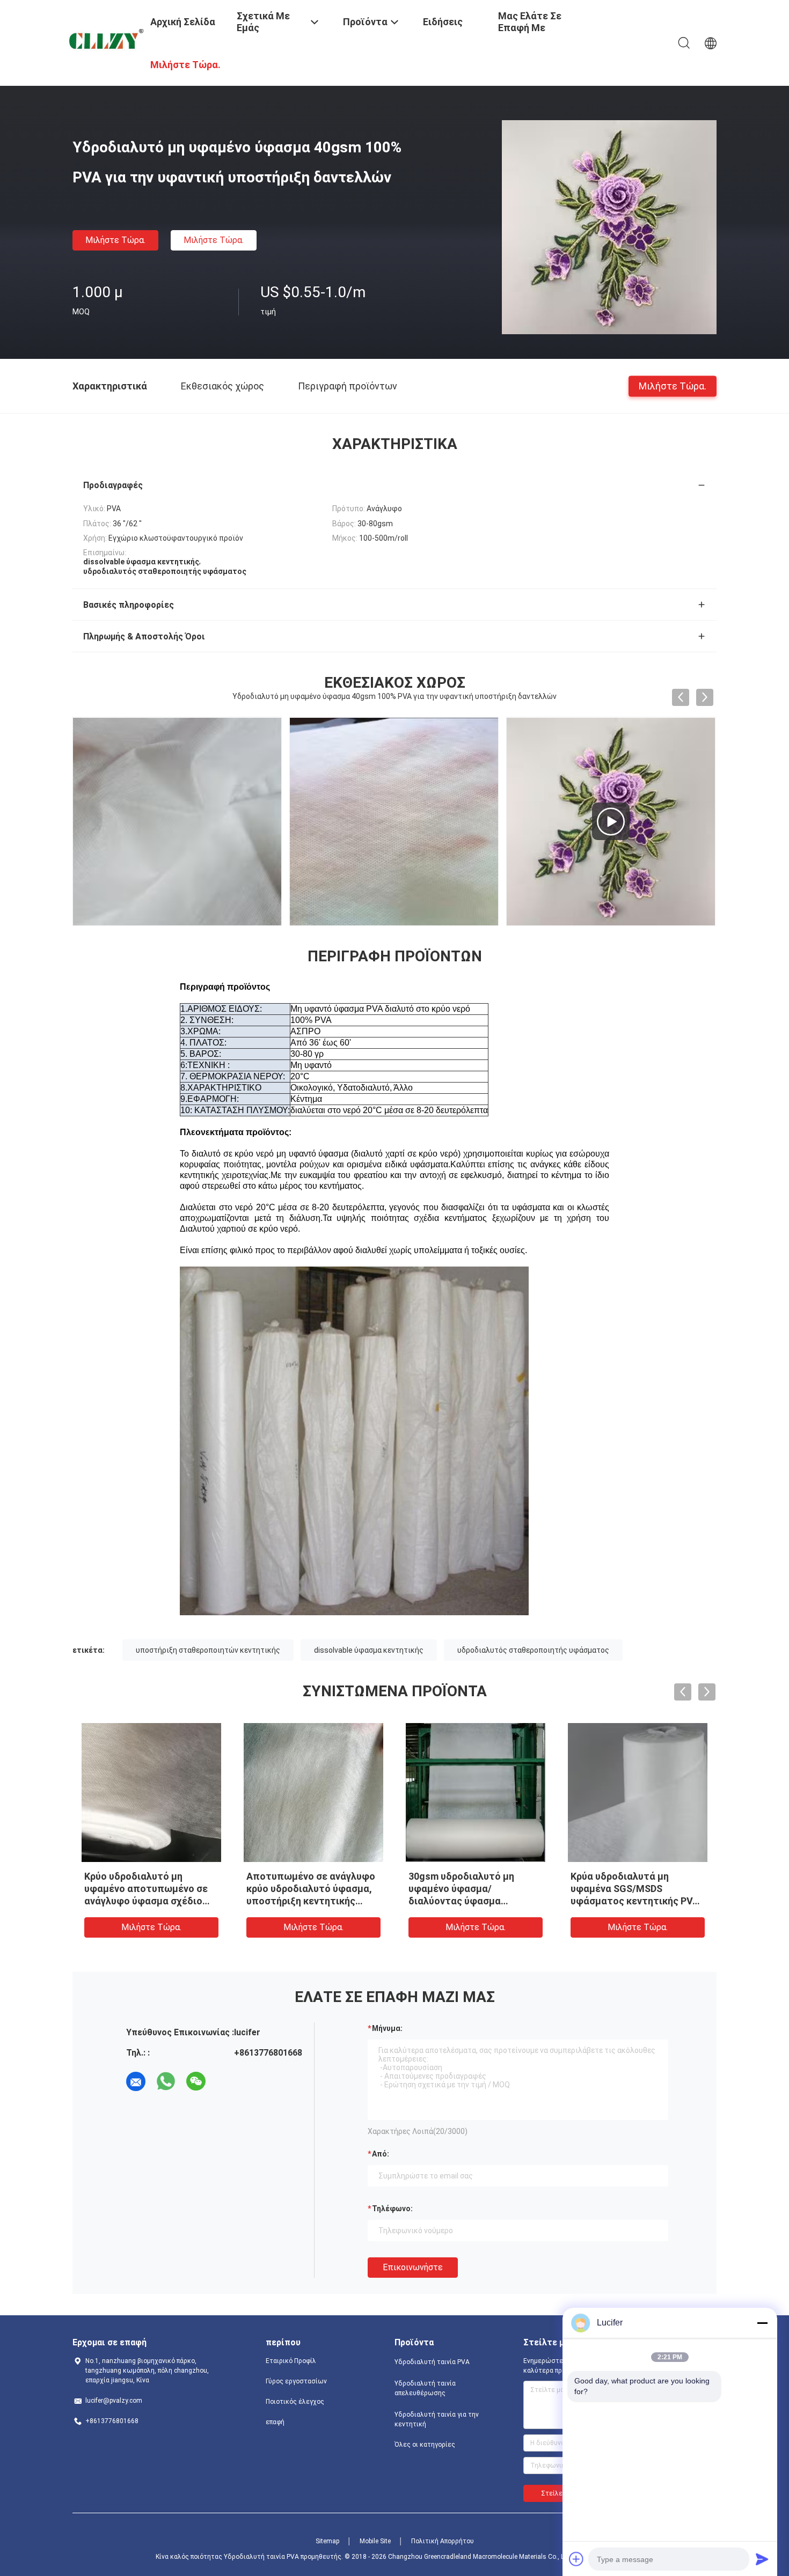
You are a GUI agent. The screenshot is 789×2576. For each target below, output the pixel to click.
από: (381, 2154)
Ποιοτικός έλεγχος (295, 2402)
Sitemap (327, 2541)
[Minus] (762, 2323)
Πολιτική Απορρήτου (443, 2541)
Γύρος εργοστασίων (296, 2381)
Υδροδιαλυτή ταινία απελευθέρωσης (425, 2388)
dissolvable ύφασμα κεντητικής (369, 1650)
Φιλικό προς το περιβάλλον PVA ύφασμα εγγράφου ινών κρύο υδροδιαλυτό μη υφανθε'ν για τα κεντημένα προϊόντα (634, 1901)
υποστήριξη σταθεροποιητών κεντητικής (208, 1650)
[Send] (762, 2559)
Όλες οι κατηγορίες (425, 2445)
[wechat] (196, 2081)
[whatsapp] (166, 2081)
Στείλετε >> (560, 2493)
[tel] (226, 2081)
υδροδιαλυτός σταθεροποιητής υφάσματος (533, 1650)
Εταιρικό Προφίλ (291, 2361)
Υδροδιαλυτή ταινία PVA (432, 2362)
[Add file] (576, 2559)
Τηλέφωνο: (392, 2209)
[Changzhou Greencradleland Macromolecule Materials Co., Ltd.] (105, 40)
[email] (136, 2081)
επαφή (275, 2422)
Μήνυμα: (387, 2028)
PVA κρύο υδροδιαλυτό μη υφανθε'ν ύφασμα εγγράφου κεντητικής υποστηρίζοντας (312, 1889)
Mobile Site (375, 2541)
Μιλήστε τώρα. (115, 240)
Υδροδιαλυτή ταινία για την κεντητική (437, 2419)
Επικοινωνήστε (413, 2267)
